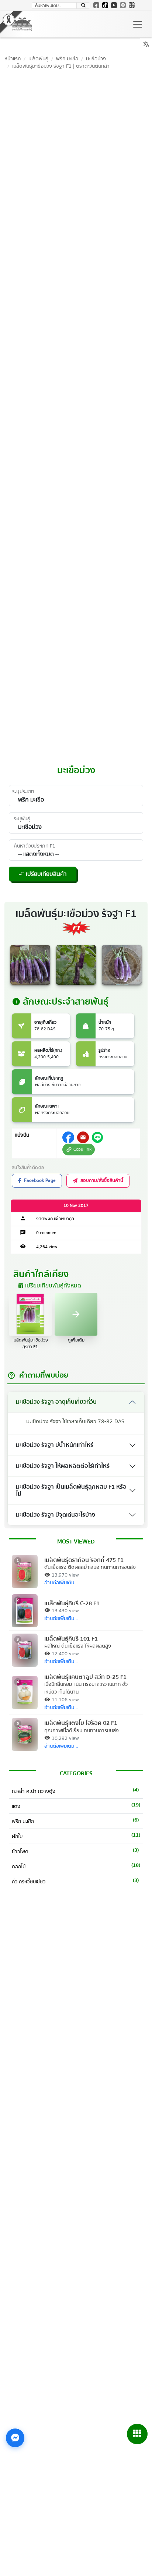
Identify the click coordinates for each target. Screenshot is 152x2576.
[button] (83, 6)
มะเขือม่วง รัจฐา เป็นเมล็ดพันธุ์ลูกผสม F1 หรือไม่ (71, 1490)
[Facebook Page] (96, 5)
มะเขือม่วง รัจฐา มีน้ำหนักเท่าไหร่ (55, 1445)
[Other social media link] (68, 1137)
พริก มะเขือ (67, 59)
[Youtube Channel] (114, 5)
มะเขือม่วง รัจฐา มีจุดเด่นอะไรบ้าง (56, 1515)
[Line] (123, 5)
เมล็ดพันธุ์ (38, 59)
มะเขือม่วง (96, 59)
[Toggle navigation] (138, 24)
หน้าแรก (13, 59)
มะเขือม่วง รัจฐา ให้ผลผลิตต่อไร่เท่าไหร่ (63, 1466)
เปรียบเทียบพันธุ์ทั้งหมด (49, 1286)
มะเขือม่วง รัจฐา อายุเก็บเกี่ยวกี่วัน (56, 1402)
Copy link (78, 1149)
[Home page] (22, 24)
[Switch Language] (132, 5)
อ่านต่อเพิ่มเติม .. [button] (61, 1583)
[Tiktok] (105, 5)
